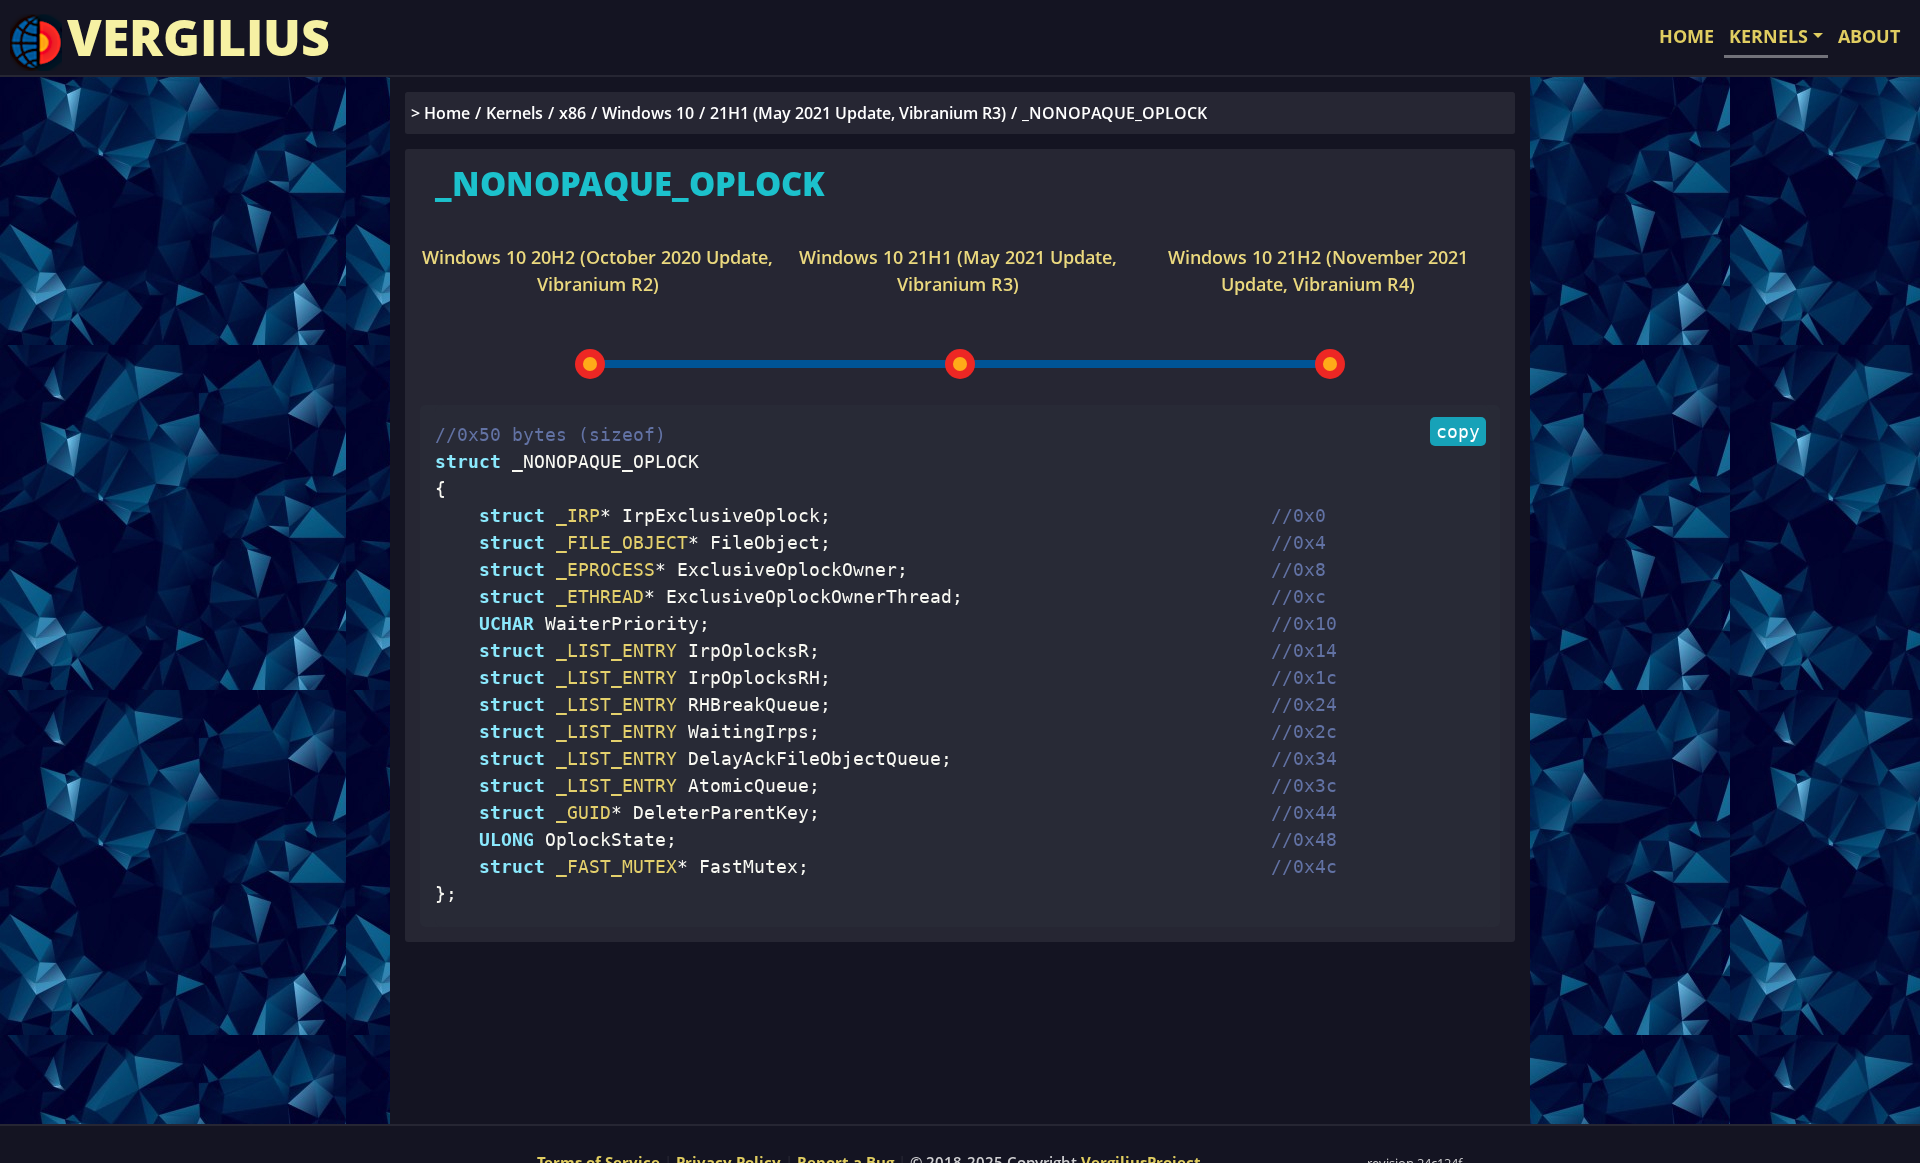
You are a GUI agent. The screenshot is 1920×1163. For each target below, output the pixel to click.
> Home (440, 113)
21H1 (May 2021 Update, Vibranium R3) (858, 113)
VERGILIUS (198, 37)
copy (1458, 431)
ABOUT (1869, 36)
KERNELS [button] (1768, 36)
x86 (572, 113)
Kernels (514, 113)
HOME (1686, 36)
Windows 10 (648, 113)
